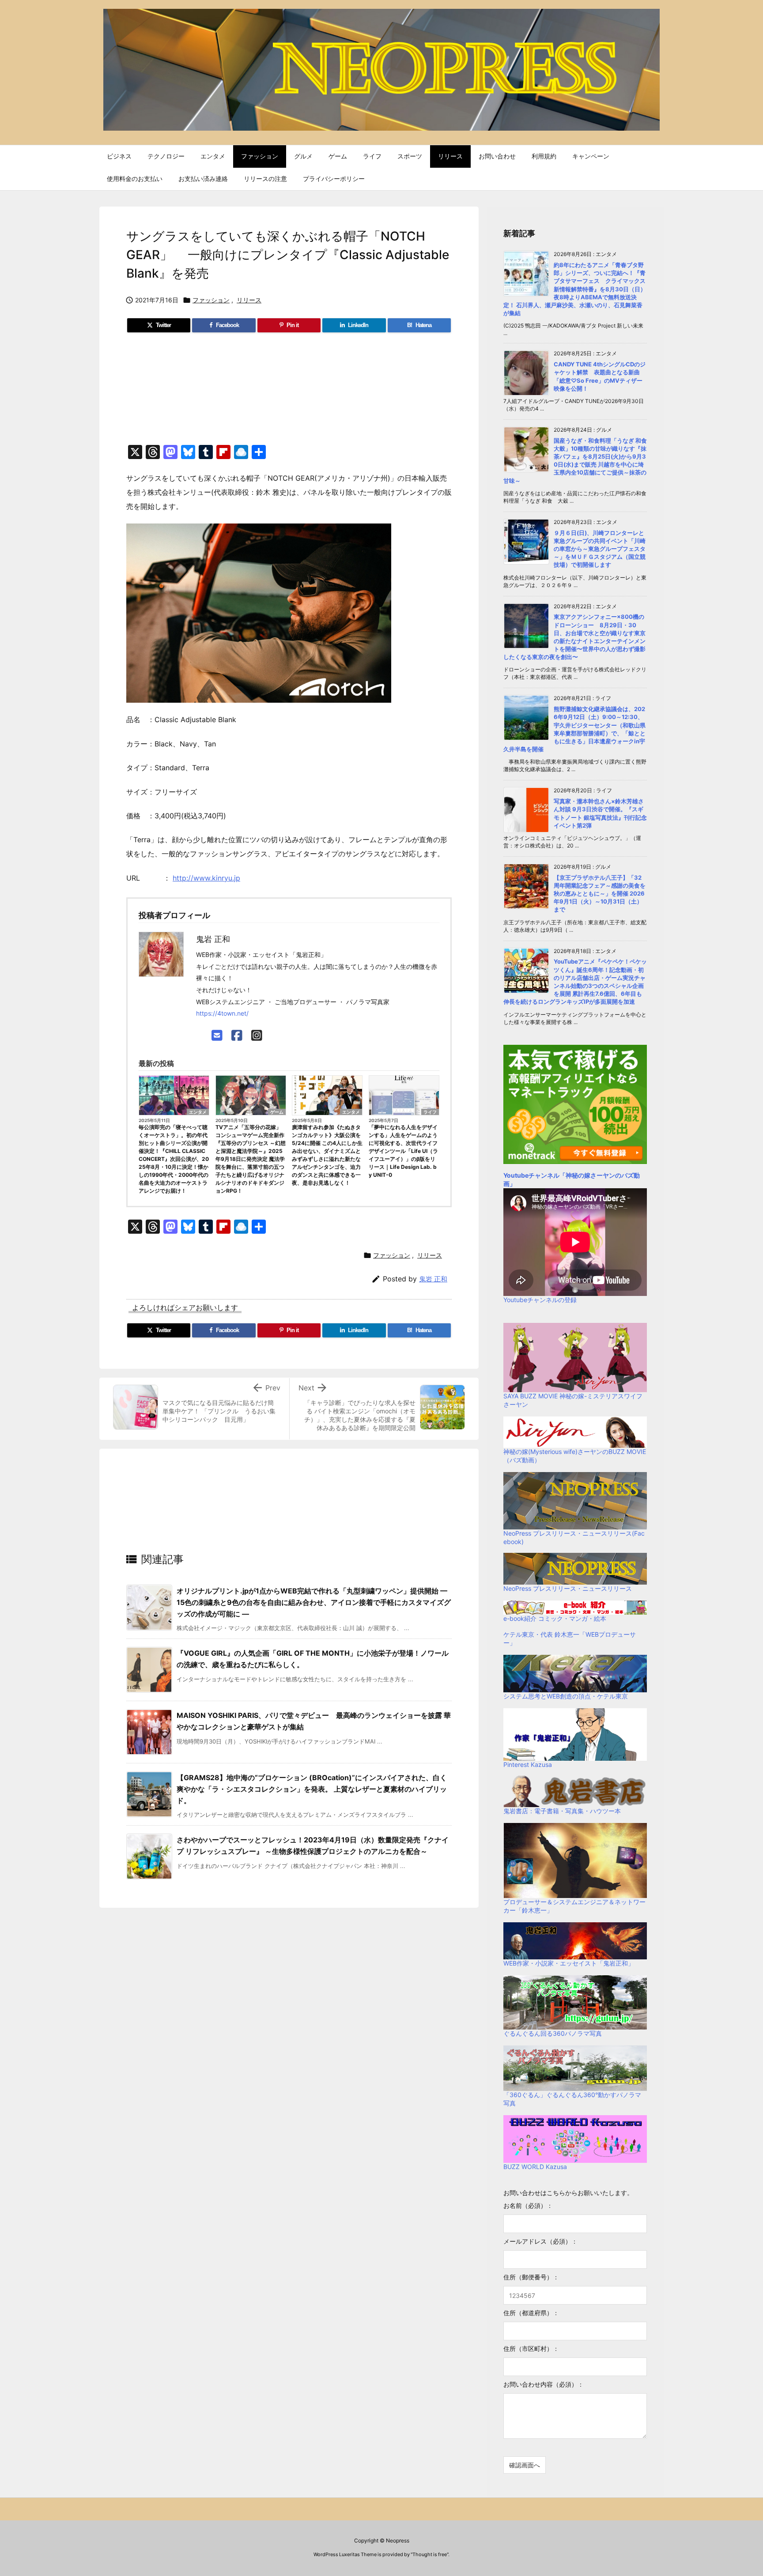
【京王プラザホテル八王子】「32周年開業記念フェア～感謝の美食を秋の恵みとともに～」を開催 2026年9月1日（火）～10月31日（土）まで (600, 894)
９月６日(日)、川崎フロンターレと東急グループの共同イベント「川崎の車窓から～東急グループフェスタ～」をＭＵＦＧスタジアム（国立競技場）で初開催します (600, 549)
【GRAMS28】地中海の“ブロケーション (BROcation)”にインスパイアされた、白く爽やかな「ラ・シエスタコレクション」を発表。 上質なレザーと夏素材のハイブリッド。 (312, 1789)
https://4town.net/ (222, 1013)
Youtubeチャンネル (531, 1175)
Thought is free (430, 2554)
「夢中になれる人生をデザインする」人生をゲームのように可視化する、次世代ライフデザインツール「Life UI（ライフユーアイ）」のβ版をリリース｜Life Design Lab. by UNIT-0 (403, 1151)
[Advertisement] (289, 393)
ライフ (430, 1112)
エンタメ (198, 1112)
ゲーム (277, 1112)
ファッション (211, 300)
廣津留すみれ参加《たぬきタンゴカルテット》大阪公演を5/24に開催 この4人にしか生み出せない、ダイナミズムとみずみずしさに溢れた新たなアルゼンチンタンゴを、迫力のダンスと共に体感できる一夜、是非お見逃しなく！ (327, 1155)
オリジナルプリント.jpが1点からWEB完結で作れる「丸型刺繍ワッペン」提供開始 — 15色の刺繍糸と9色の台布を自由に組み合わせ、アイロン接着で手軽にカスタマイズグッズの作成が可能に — (314, 1602)
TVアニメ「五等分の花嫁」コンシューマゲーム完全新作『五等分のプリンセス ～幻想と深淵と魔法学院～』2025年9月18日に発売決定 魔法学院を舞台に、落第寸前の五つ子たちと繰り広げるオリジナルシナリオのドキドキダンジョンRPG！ (251, 1159)
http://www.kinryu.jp (206, 878)
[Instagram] (257, 1036)
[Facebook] (237, 1036)
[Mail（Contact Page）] (217, 1036)
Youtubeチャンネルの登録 (540, 1300)
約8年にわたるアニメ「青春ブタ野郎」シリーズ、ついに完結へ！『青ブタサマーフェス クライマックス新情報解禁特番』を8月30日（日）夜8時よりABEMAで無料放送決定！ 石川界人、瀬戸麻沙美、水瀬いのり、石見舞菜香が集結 (575, 289)
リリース (249, 300)
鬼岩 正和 (433, 1279)
